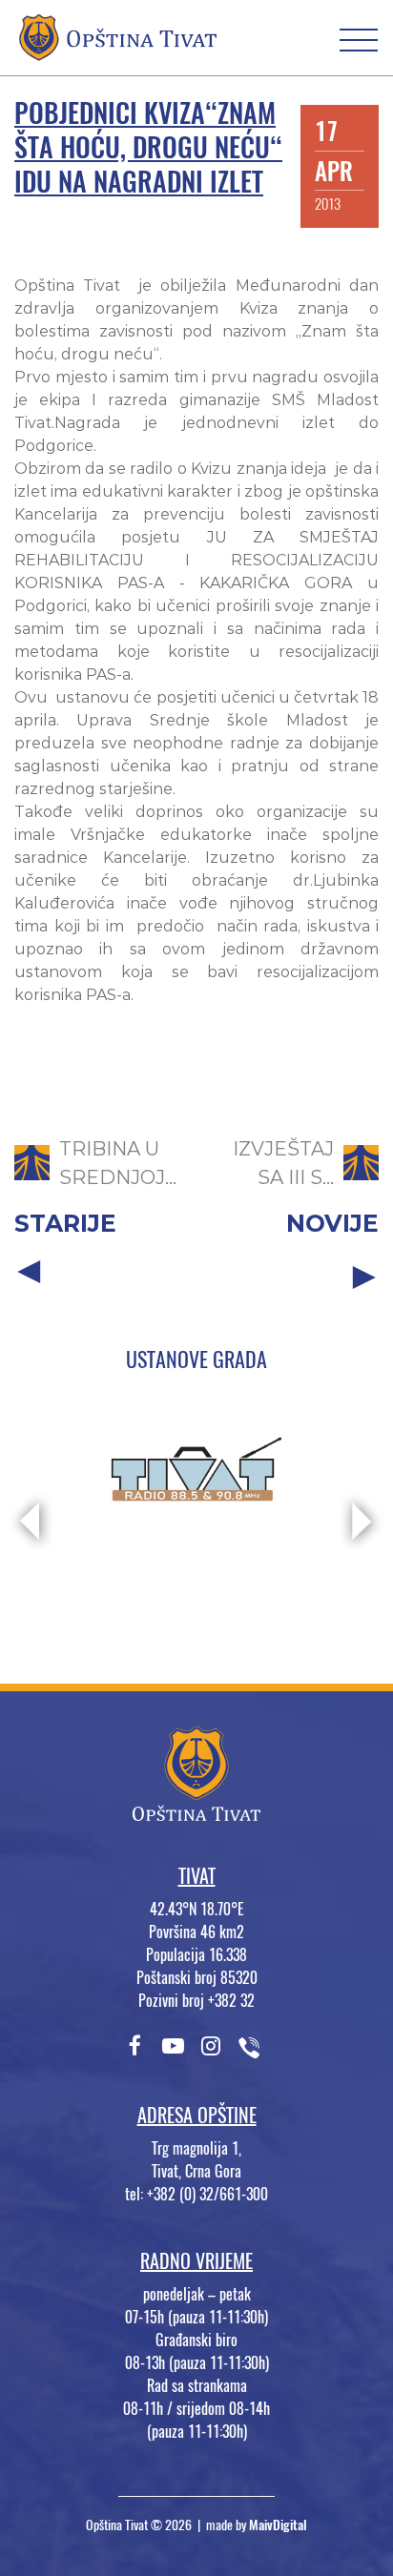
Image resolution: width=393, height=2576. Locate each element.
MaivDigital (278, 2525)
